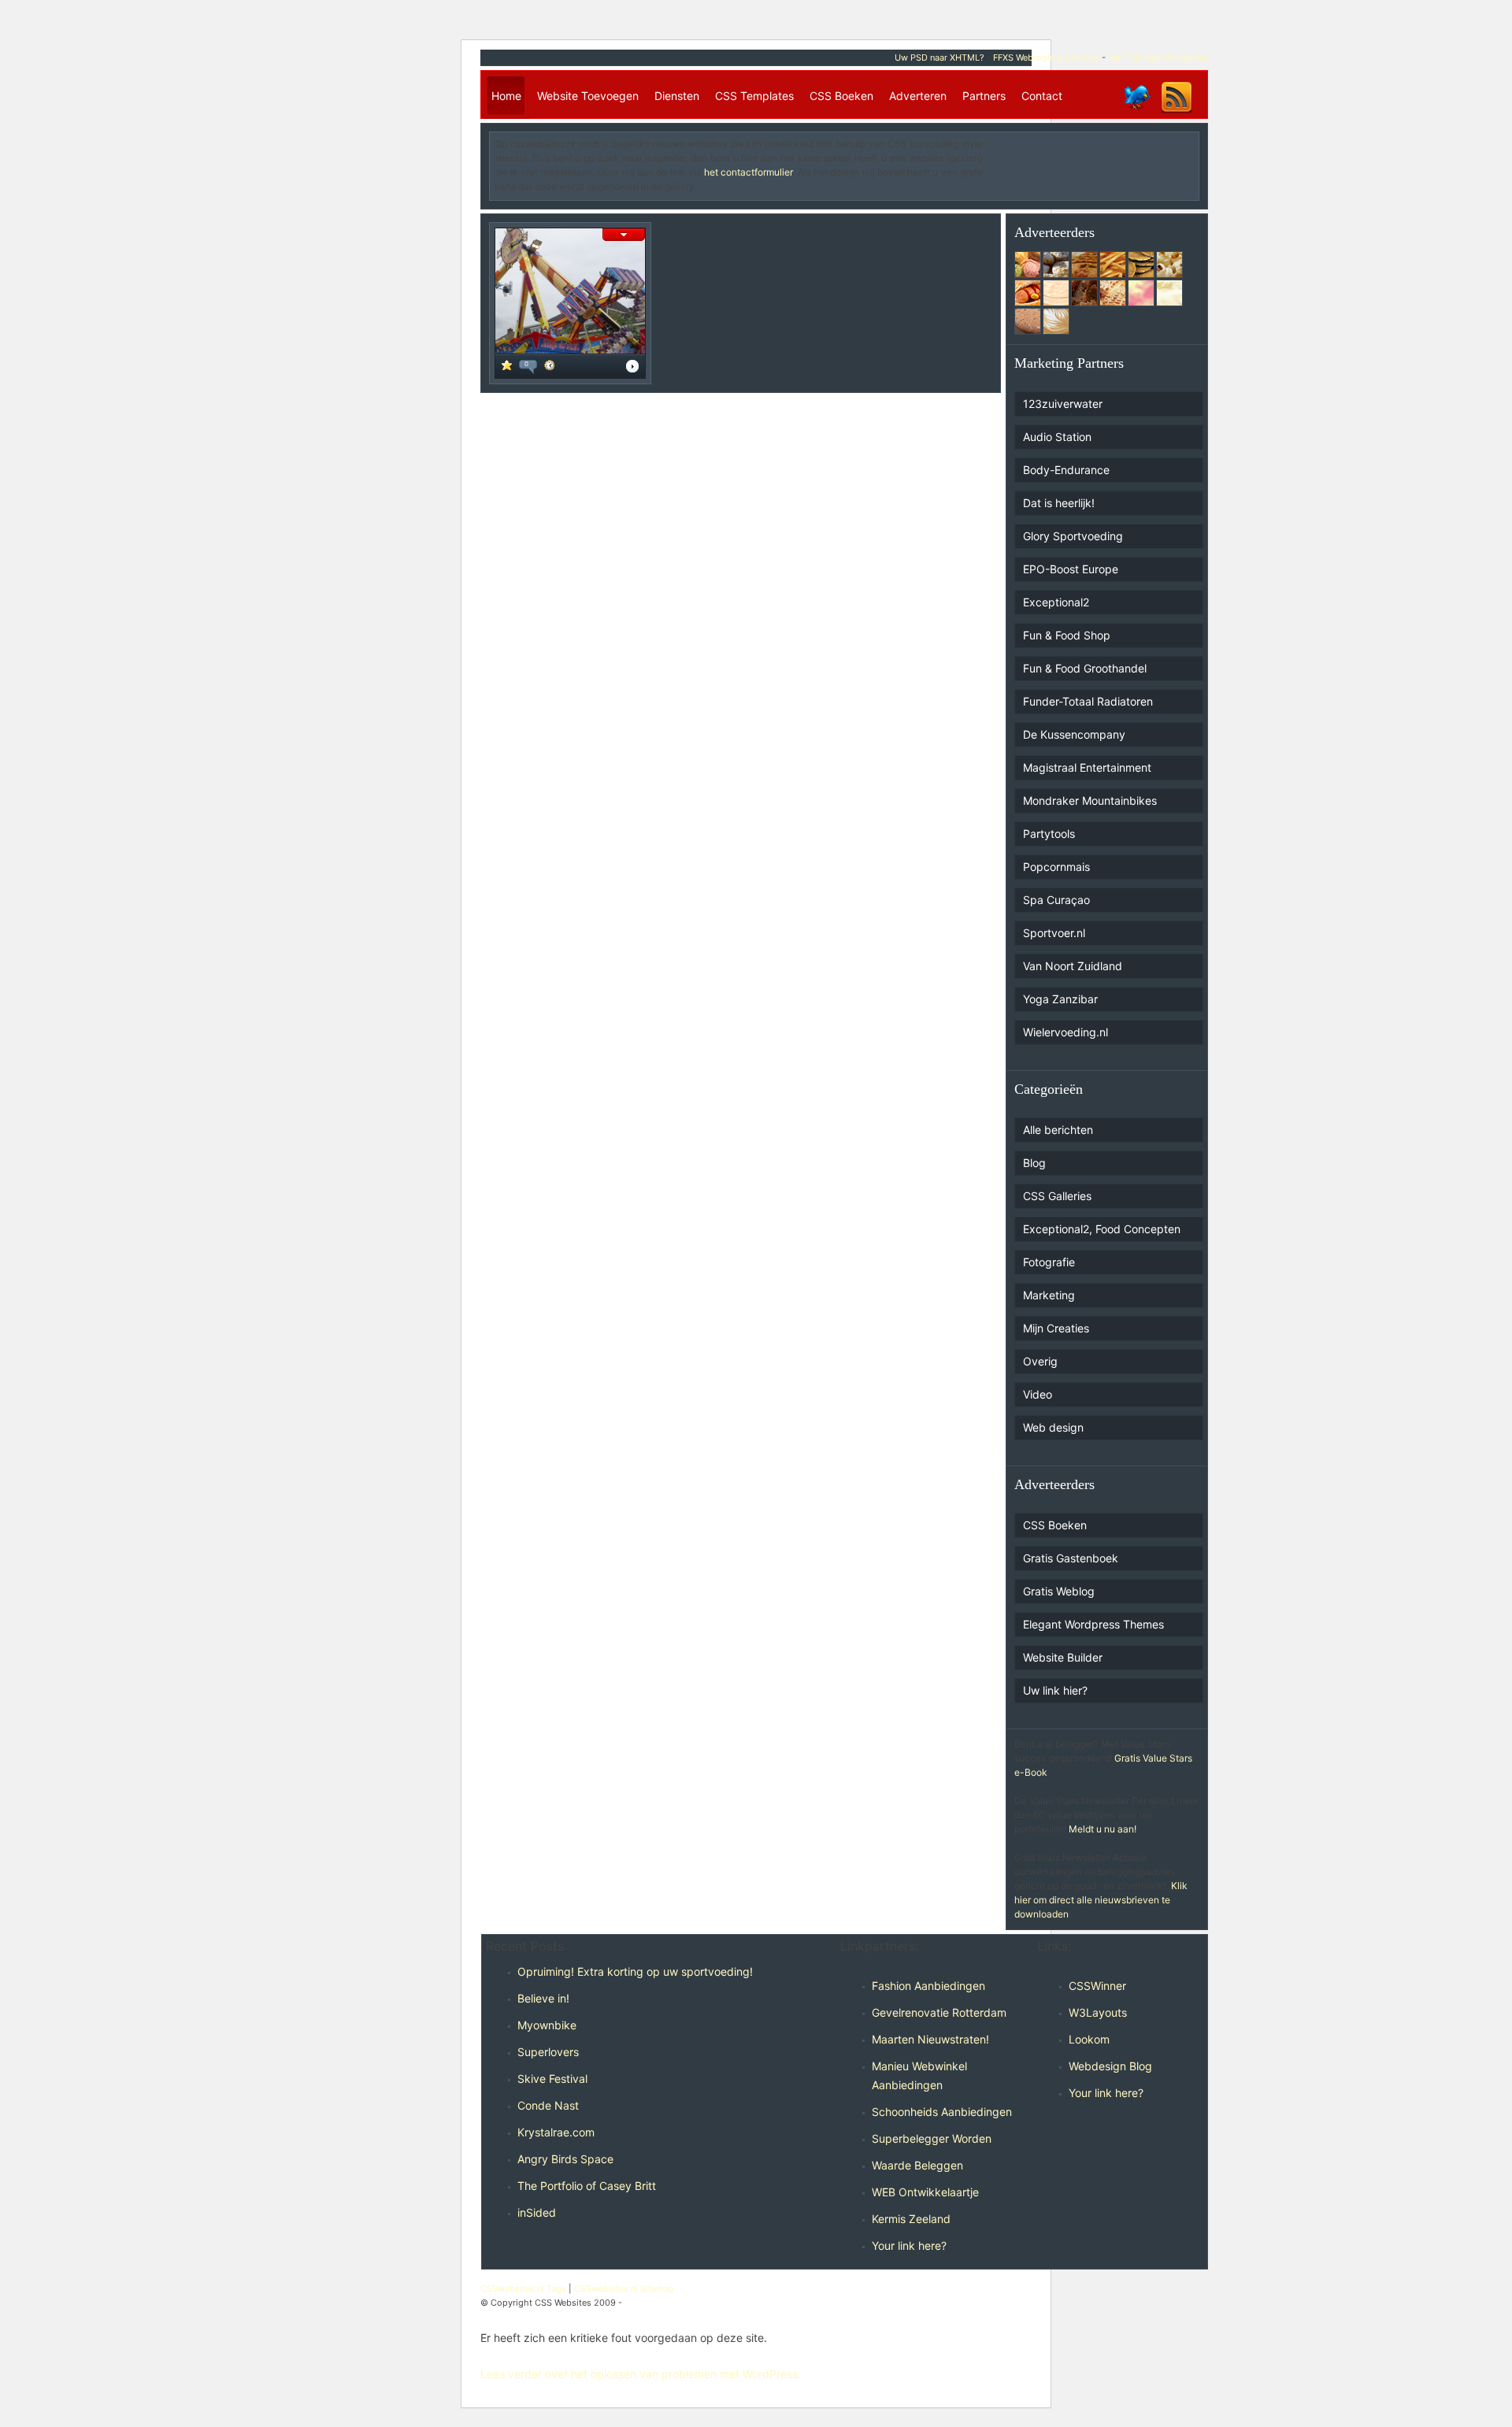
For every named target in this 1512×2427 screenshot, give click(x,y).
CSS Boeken (841, 96)
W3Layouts (1098, 2012)
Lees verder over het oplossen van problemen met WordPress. (641, 2374)
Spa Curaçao (1056, 900)
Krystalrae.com (556, 2132)
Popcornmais (1056, 867)
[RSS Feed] (1177, 112)
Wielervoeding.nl (1065, 1032)
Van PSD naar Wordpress (1158, 57)
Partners (984, 96)
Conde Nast (548, 2105)
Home (506, 96)
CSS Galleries (1057, 1196)
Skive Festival (552, 2079)
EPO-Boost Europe (1071, 569)
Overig (1040, 1361)
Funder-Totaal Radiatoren (1088, 701)
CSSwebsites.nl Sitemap (624, 2288)
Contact (1042, 96)
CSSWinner (1097, 1986)
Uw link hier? (1055, 1690)
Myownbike (547, 2025)
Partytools (1049, 834)
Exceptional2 (1056, 602)
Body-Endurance (1066, 470)
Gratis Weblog (1059, 1591)
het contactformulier (748, 172)
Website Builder (1063, 1657)
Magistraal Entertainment (1087, 767)
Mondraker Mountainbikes (1090, 800)
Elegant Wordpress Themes (1093, 1624)
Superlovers (548, 2052)
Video (1038, 1394)
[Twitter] (1136, 112)
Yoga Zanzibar (1060, 999)
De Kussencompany (1074, 734)
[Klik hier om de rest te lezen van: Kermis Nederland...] (632, 368)
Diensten (677, 96)
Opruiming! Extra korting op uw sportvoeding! (635, 1971)
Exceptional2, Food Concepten (1102, 1229)
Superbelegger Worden (932, 2138)
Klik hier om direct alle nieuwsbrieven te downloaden (1101, 1900)
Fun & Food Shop (1067, 635)
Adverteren (918, 96)
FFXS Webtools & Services (1046, 57)
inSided (537, 2212)
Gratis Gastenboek (1071, 1558)
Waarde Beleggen (917, 2165)
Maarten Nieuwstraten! (930, 2039)
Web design (1053, 1427)
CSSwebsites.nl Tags (523, 2288)
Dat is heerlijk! (1059, 503)
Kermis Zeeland (911, 2219)
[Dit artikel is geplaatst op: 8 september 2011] (550, 367)
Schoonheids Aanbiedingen (942, 2112)
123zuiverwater (1063, 404)
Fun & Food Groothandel (1085, 668)
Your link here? (909, 2245)
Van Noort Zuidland (1073, 966)
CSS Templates (754, 96)
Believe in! (543, 1998)
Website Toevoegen (588, 96)
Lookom (1089, 2039)
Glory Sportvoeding (1073, 536)
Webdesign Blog (1110, 2066)
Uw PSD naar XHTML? (939, 57)
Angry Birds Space (565, 2159)
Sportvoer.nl (1054, 933)
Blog (1034, 1163)
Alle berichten (1058, 1130)
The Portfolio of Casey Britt (587, 2186)
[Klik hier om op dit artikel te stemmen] (507, 367)
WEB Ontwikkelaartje (925, 2192)
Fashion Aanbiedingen (928, 1986)
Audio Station (1057, 437)
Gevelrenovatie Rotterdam (939, 2012)
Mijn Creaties (1056, 1328)
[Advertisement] (1102, 161)
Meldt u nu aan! (1102, 1829)
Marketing (1049, 1295)
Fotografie (1049, 1262)
